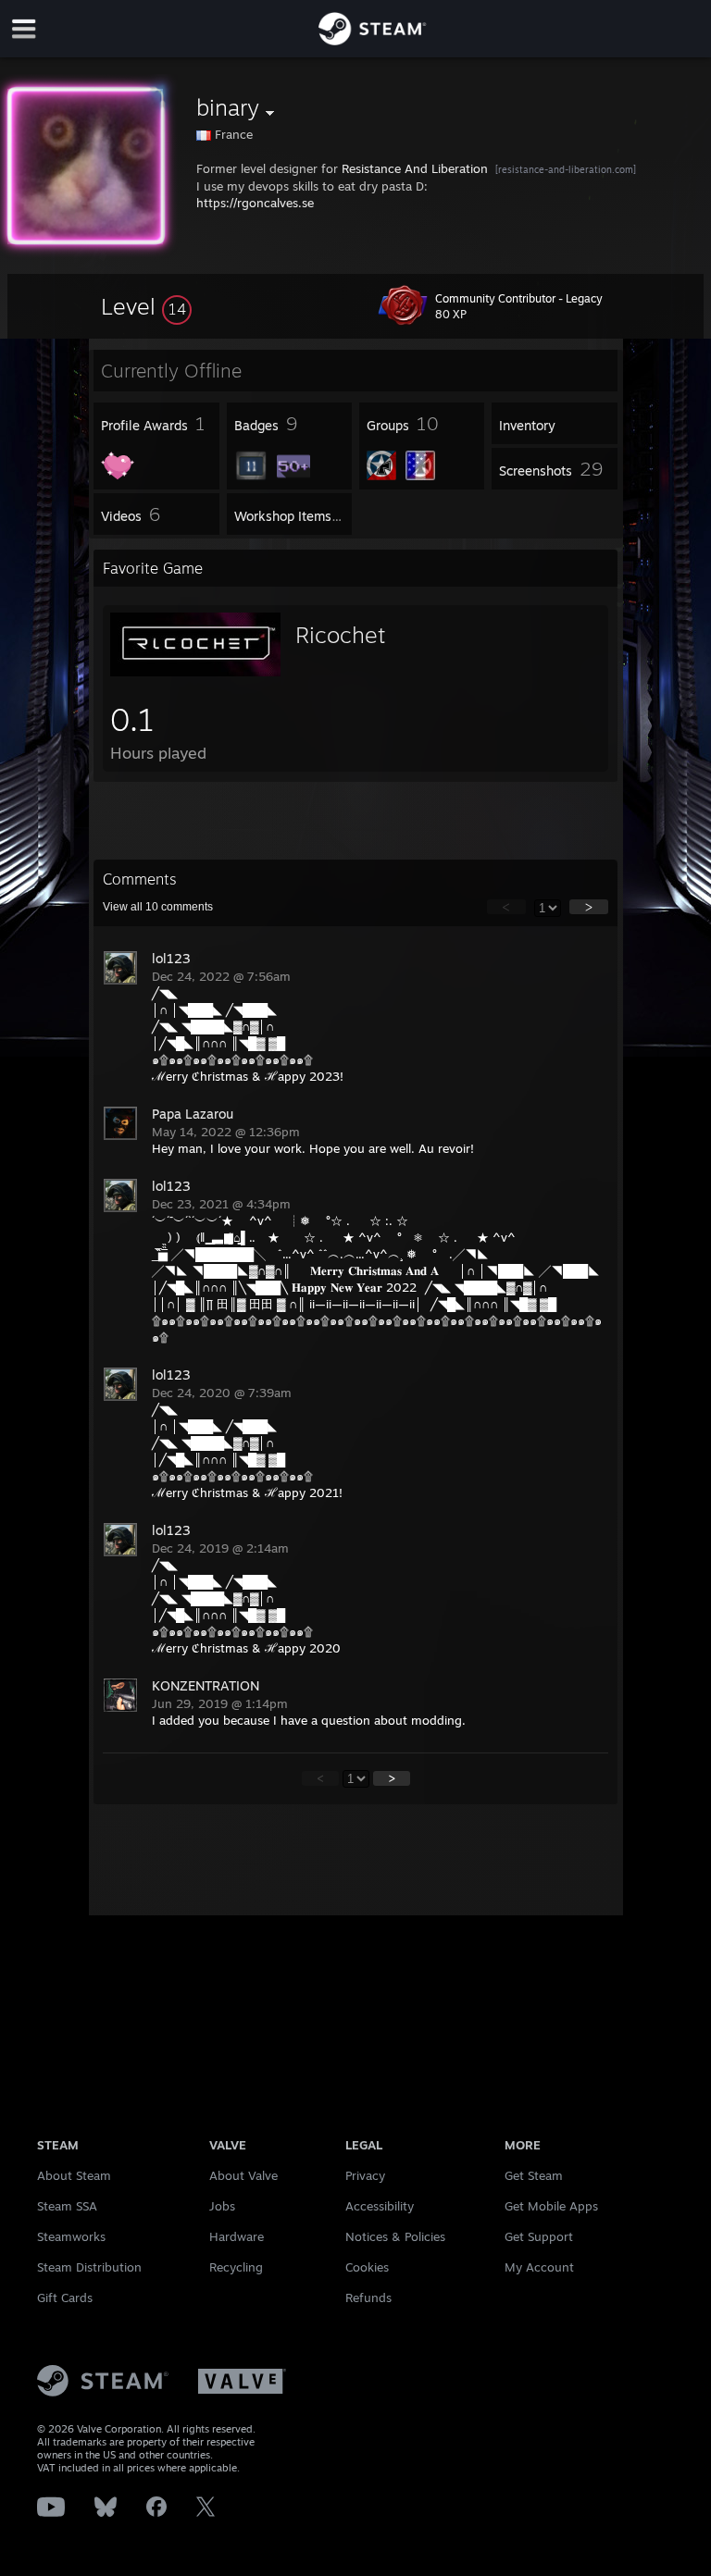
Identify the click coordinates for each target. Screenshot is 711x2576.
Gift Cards (65, 2297)
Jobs (222, 2206)
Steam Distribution (89, 2267)
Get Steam (534, 2175)
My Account (539, 2267)
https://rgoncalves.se (255, 203)
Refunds (368, 2297)
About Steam (74, 2175)
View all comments (158, 907)
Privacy (365, 2175)
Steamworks (71, 2236)
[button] (146, 306)
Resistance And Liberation (415, 168)
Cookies (367, 2267)
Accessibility (380, 2206)
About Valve (243, 2175)
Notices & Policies (395, 2236)
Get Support (539, 2236)
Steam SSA (67, 2206)
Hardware (237, 2236)
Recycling (236, 2267)
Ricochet (340, 635)
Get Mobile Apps (551, 2206)
